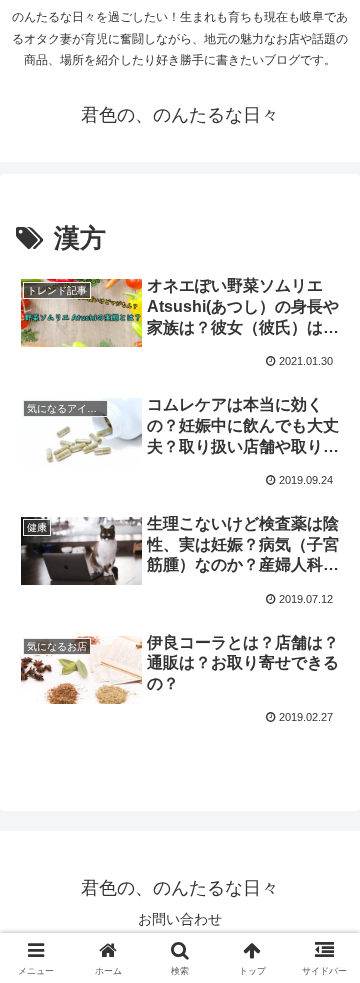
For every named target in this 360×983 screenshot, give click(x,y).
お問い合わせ (180, 919)
